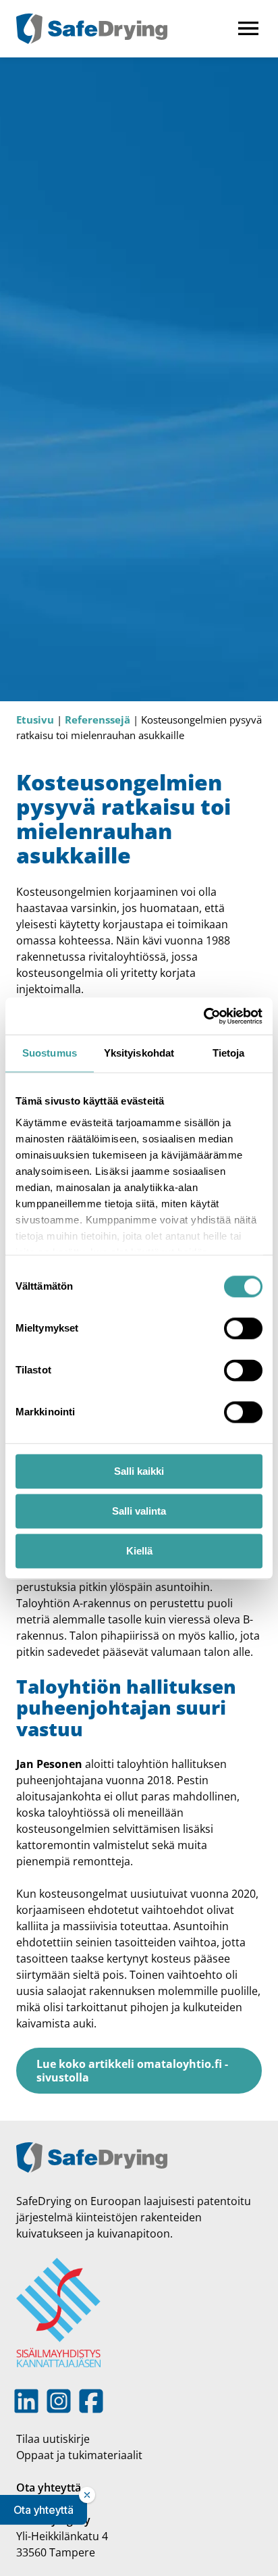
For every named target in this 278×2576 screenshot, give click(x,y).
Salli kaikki (139, 1471)
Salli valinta (139, 1511)
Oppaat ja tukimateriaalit (79, 2455)
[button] (44, 2510)
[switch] (243, 1328)
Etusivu (35, 719)
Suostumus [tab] (50, 1053)
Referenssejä (98, 719)
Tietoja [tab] (229, 1053)
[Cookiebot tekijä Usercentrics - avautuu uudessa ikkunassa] (203, 1016)
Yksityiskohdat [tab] (139, 1053)
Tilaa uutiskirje (53, 2439)
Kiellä (139, 1551)
